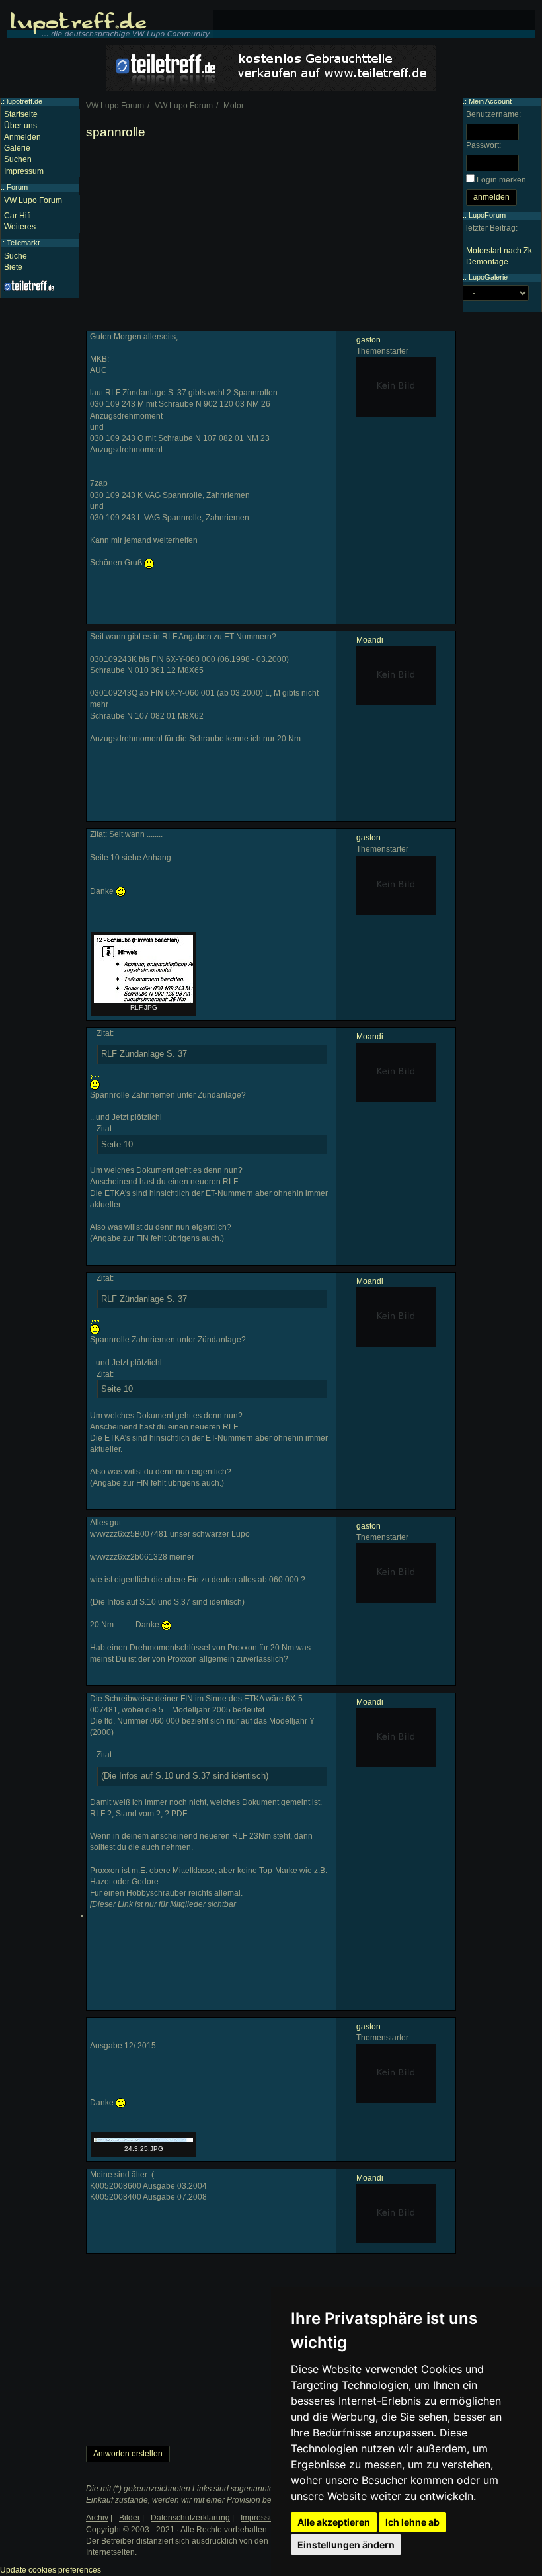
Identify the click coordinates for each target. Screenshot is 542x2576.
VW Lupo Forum (33, 200)
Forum (17, 187)
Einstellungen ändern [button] (346, 2545)
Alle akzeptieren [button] (334, 2522)
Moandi (370, 640)
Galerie (17, 148)
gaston (368, 340)
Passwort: (484, 145)
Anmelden (22, 137)
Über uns (20, 126)
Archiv (97, 2518)
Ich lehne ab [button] (412, 2522)
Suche (16, 256)
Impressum (24, 171)
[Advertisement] (271, 238)
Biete (13, 267)
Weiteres (20, 227)
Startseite (21, 114)
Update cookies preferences (51, 2570)
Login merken (501, 180)
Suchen (18, 159)
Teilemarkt (23, 243)
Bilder (130, 2518)
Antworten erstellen (128, 2454)
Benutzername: (493, 114)
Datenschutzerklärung (190, 2518)
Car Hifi (18, 216)
